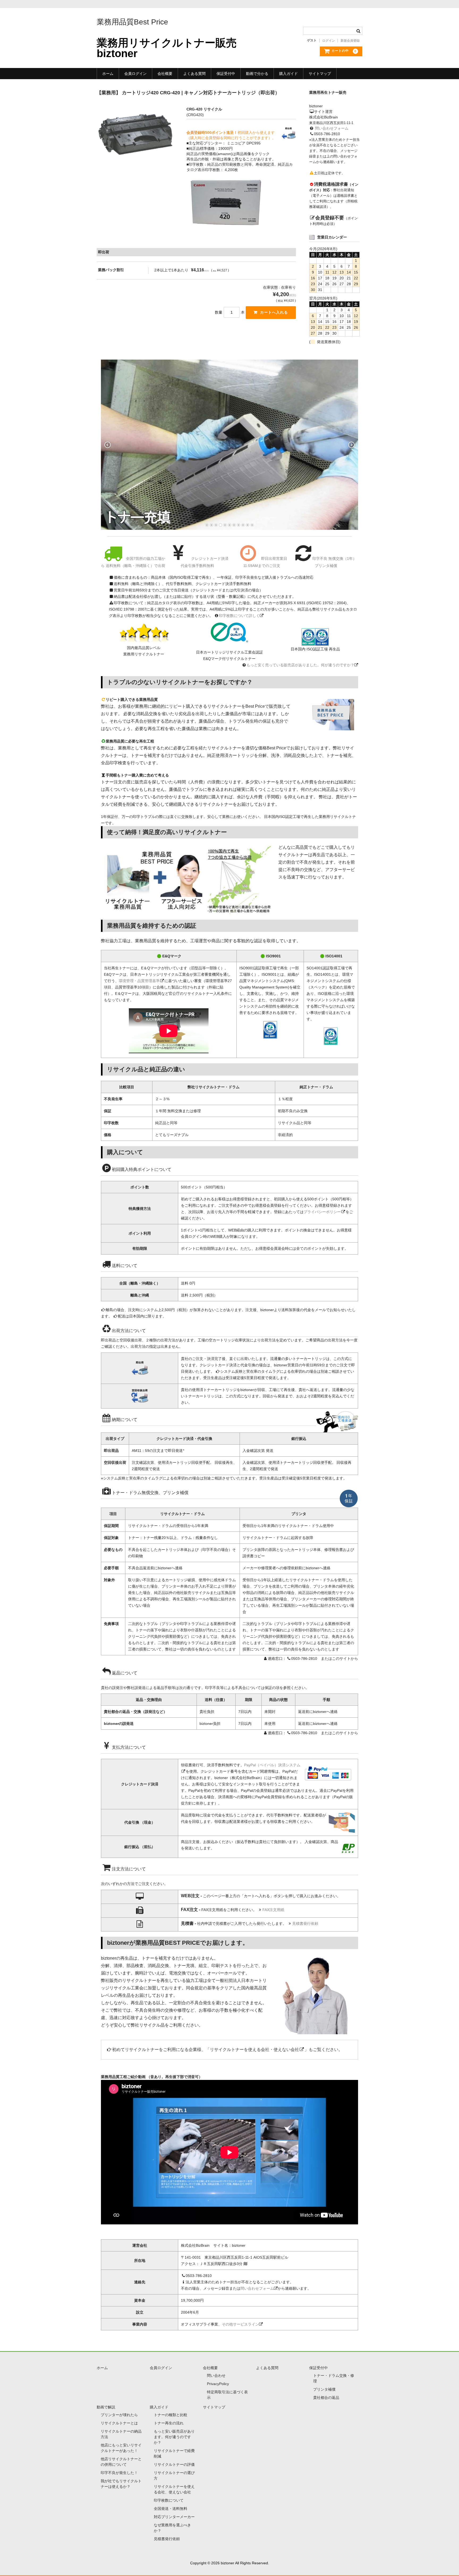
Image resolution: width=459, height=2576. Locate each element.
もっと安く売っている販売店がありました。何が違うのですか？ (300, 665)
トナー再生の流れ (169, 2423)
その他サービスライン (240, 2324)
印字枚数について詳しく (239, 616)
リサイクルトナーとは (119, 2423)
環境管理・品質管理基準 (139, 981)
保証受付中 (226, 74)
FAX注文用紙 (273, 1910)
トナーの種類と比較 (171, 2415)
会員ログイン (135, 74)
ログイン (329, 41)
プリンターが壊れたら (119, 2415)
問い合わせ (216, 2375)
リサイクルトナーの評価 (174, 2464)
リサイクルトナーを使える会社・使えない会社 (254, 2050)
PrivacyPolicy (218, 2384)
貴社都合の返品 (326, 2398)
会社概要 (165, 74)
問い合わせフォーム (332, 128)
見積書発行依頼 (305, 1924)
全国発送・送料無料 (171, 2509)
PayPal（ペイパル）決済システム (272, 1765)
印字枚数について (169, 2500)
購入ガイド (288, 74)
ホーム (108, 74)
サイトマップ (320, 74)
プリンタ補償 (324, 2389)
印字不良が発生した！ (119, 2473)
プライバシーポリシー (322, 1212)
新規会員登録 (350, 41)
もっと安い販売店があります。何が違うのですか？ (174, 2437)
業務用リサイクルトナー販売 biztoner (167, 48)
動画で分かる (257, 74)
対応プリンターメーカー (174, 2517)
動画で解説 (106, 2407)
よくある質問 (194, 74)
